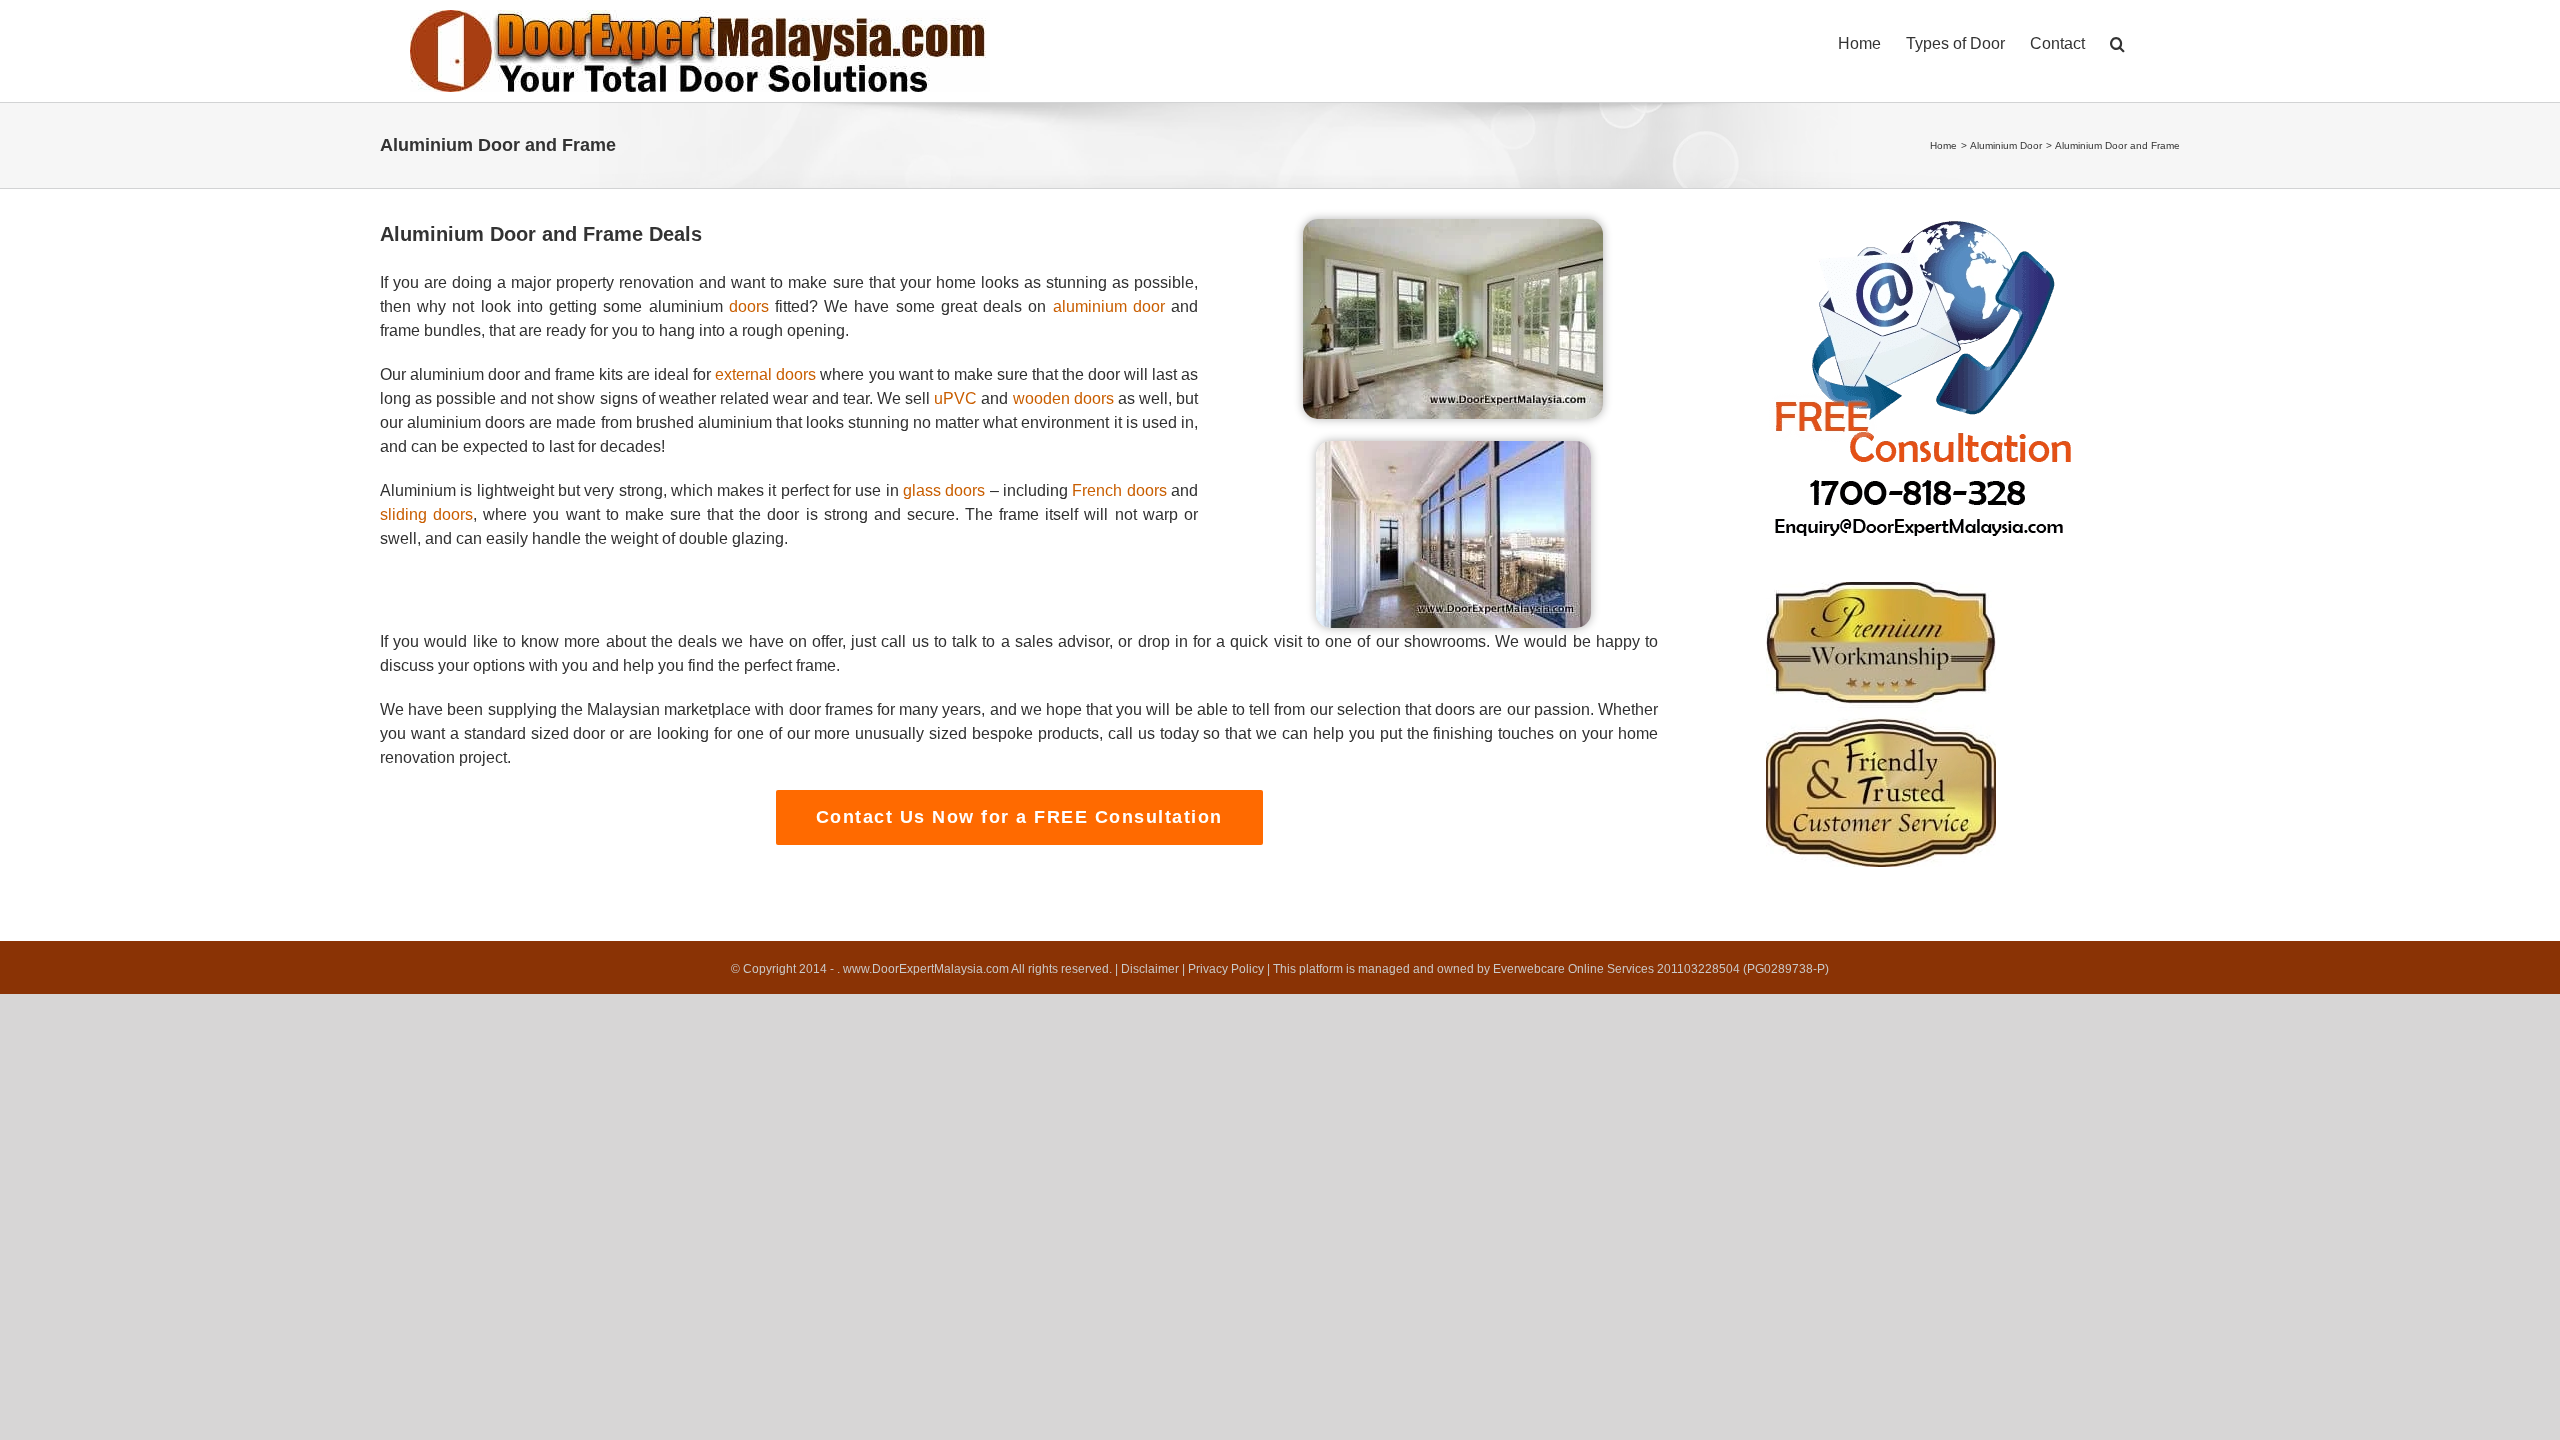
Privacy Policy (1226, 969)
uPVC (955, 398)
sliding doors (426, 514)
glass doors (944, 490)
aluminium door (1109, 306)
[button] (2117, 42)
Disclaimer (1150, 969)
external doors (765, 374)
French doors (1119, 490)
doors (749, 306)
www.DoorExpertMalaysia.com (927, 969)
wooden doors (1063, 398)
